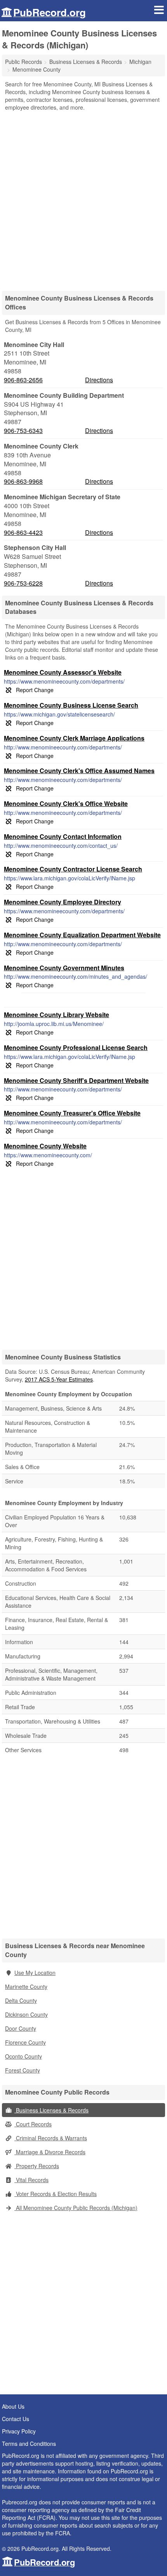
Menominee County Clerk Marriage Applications (74, 738)
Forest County (23, 2070)
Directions (99, 380)
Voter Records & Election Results (56, 2194)
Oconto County (23, 2056)
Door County (21, 2028)
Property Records (37, 2166)
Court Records (33, 2124)
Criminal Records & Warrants (51, 2138)
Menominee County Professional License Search (76, 1047)
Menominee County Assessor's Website (63, 672)
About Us (13, 2406)
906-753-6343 (23, 431)
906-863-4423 (23, 533)
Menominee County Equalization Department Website (82, 935)
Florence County (25, 2042)
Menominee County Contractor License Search (73, 869)
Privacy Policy (19, 2431)
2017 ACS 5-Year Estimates (59, 1379)
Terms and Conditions (29, 2444)
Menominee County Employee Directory (63, 902)
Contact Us (16, 2419)
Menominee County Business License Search (71, 705)
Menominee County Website (45, 1146)
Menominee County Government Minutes (64, 968)
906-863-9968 (23, 481)
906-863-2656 (23, 380)
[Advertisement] (83, 198)
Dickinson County (26, 2014)
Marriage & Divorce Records (50, 2152)
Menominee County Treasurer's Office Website (72, 1113)
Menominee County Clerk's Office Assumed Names (79, 771)
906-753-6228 (23, 583)
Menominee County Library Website (57, 1015)
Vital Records (31, 2180)
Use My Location (35, 1973)
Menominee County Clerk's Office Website (66, 803)
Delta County (21, 2000)
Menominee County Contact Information (63, 836)
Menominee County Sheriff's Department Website (76, 1080)
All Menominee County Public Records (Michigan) (76, 2208)
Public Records (23, 62)
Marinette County (26, 1987)
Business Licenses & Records (51, 2110)
